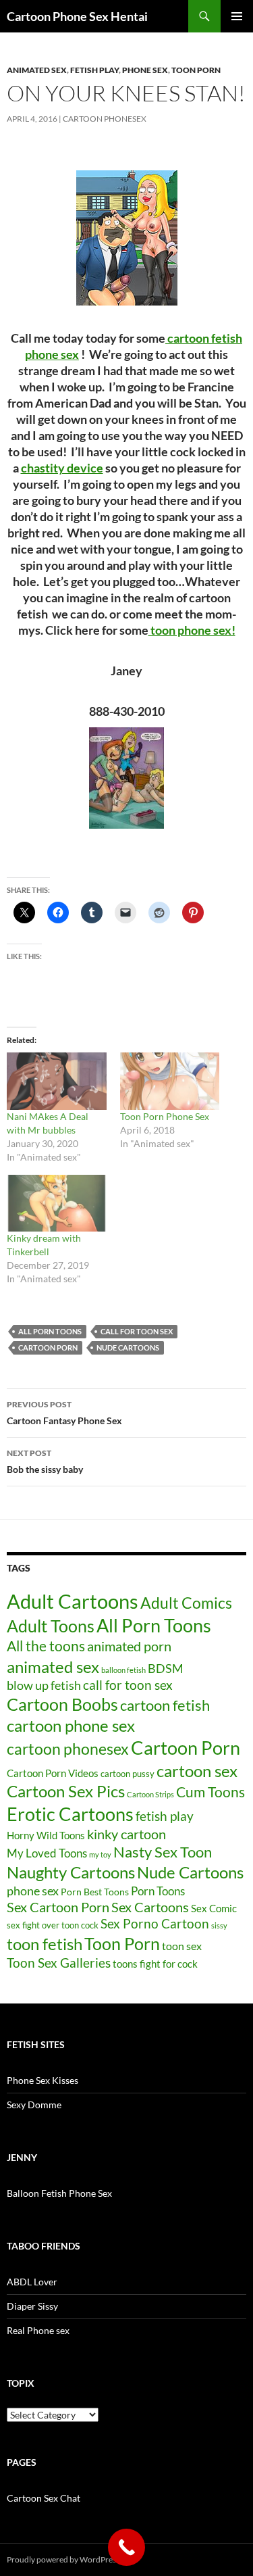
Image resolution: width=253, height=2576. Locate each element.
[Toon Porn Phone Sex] (170, 1081)
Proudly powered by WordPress (63, 2559)
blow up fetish (44, 1685)
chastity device (62, 468)
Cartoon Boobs (62, 1704)
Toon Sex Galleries (59, 1963)
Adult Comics (186, 1603)
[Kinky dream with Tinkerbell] (57, 1203)
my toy (100, 1854)
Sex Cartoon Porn (58, 1907)
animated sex (53, 1667)
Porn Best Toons (95, 1892)
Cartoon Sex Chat (44, 2498)
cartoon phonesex (68, 1749)
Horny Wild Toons (46, 1835)
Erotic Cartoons (70, 1814)
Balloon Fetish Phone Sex (59, 2193)
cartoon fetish (165, 1705)
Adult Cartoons (73, 1601)
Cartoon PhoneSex (105, 119)
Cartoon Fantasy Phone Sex (64, 1413)
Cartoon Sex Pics (66, 1791)
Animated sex (37, 70)
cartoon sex (197, 1771)
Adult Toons (51, 1626)
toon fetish (45, 1944)
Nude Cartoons (128, 1347)
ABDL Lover (32, 2282)
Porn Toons (158, 1891)
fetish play (165, 1816)
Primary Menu (237, 16)
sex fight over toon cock (53, 1925)
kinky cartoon (126, 1834)
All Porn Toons (50, 1331)
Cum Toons (210, 1792)
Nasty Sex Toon (163, 1852)
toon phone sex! (192, 630)
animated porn (129, 1646)
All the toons (46, 1646)
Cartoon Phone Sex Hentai (77, 16)
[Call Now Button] (126, 2547)
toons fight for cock (155, 1964)
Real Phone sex (38, 2330)
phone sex (33, 1891)
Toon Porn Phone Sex (165, 1116)
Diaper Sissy (32, 2306)
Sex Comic (214, 1909)
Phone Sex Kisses (43, 2080)
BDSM (166, 1668)
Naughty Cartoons (71, 1872)
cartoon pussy (128, 1774)
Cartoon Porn (48, 1347)
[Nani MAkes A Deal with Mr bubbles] (57, 1081)
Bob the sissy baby (45, 1461)
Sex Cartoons (150, 1907)
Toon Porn (196, 70)
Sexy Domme (34, 2105)
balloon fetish (123, 1670)
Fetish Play (94, 70)
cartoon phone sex (71, 1725)
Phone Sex (145, 70)
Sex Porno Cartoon (155, 1923)
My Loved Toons (47, 1853)
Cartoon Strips (150, 1794)
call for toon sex (137, 1331)
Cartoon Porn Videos (53, 1773)
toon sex (182, 1946)
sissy (219, 1925)
